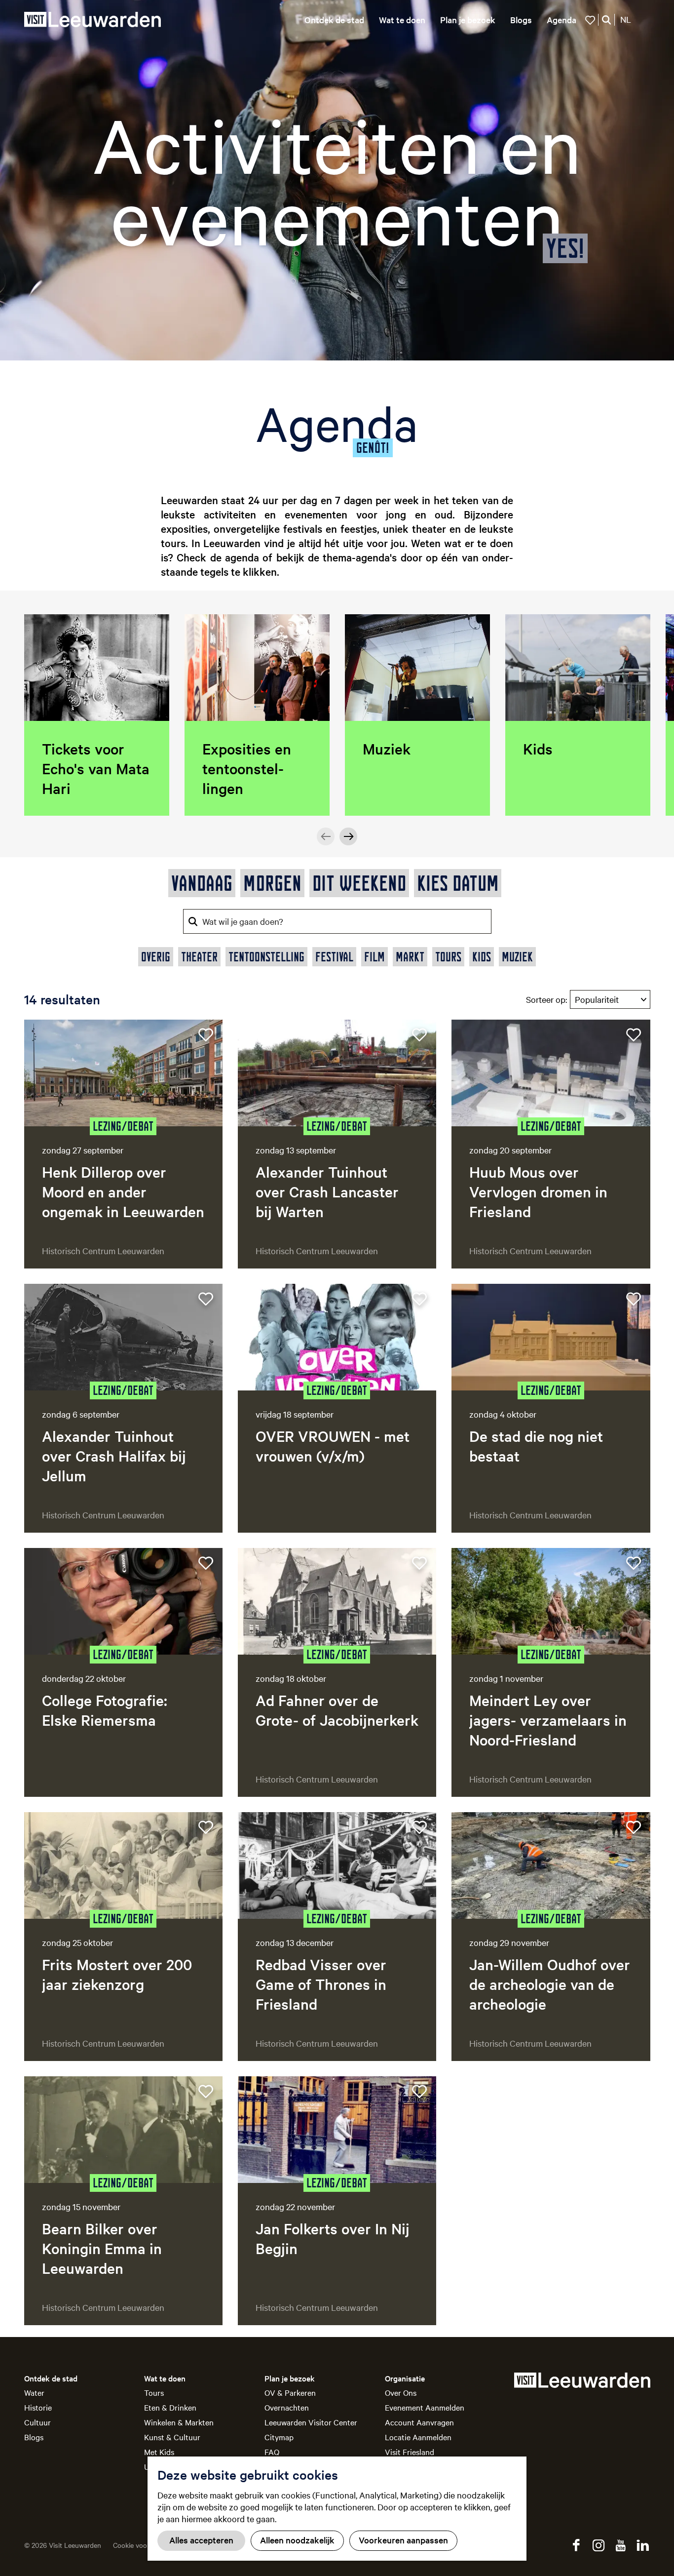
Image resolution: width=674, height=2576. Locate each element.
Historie (38, 2407)
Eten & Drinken (170, 2407)
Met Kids (159, 2452)
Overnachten (287, 2407)
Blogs (34, 2437)
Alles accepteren (201, 2540)
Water (34, 2392)
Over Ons (401, 2392)
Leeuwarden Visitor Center (311, 2422)
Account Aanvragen (419, 2422)
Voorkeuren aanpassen (403, 2540)
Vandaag (202, 883)
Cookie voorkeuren (142, 2545)
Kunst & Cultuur (172, 2437)
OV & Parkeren (290, 2392)
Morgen (272, 883)
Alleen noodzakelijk (297, 2540)
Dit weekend (359, 883)
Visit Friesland (410, 2452)
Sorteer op (546, 999)
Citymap (279, 2437)
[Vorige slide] (326, 836)
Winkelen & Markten (179, 2422)
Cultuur (37, 2422)
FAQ (272, 2452)
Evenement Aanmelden (425, 2407)
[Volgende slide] (348, 836)
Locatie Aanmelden (418, 2437)
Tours (154, 2392)
